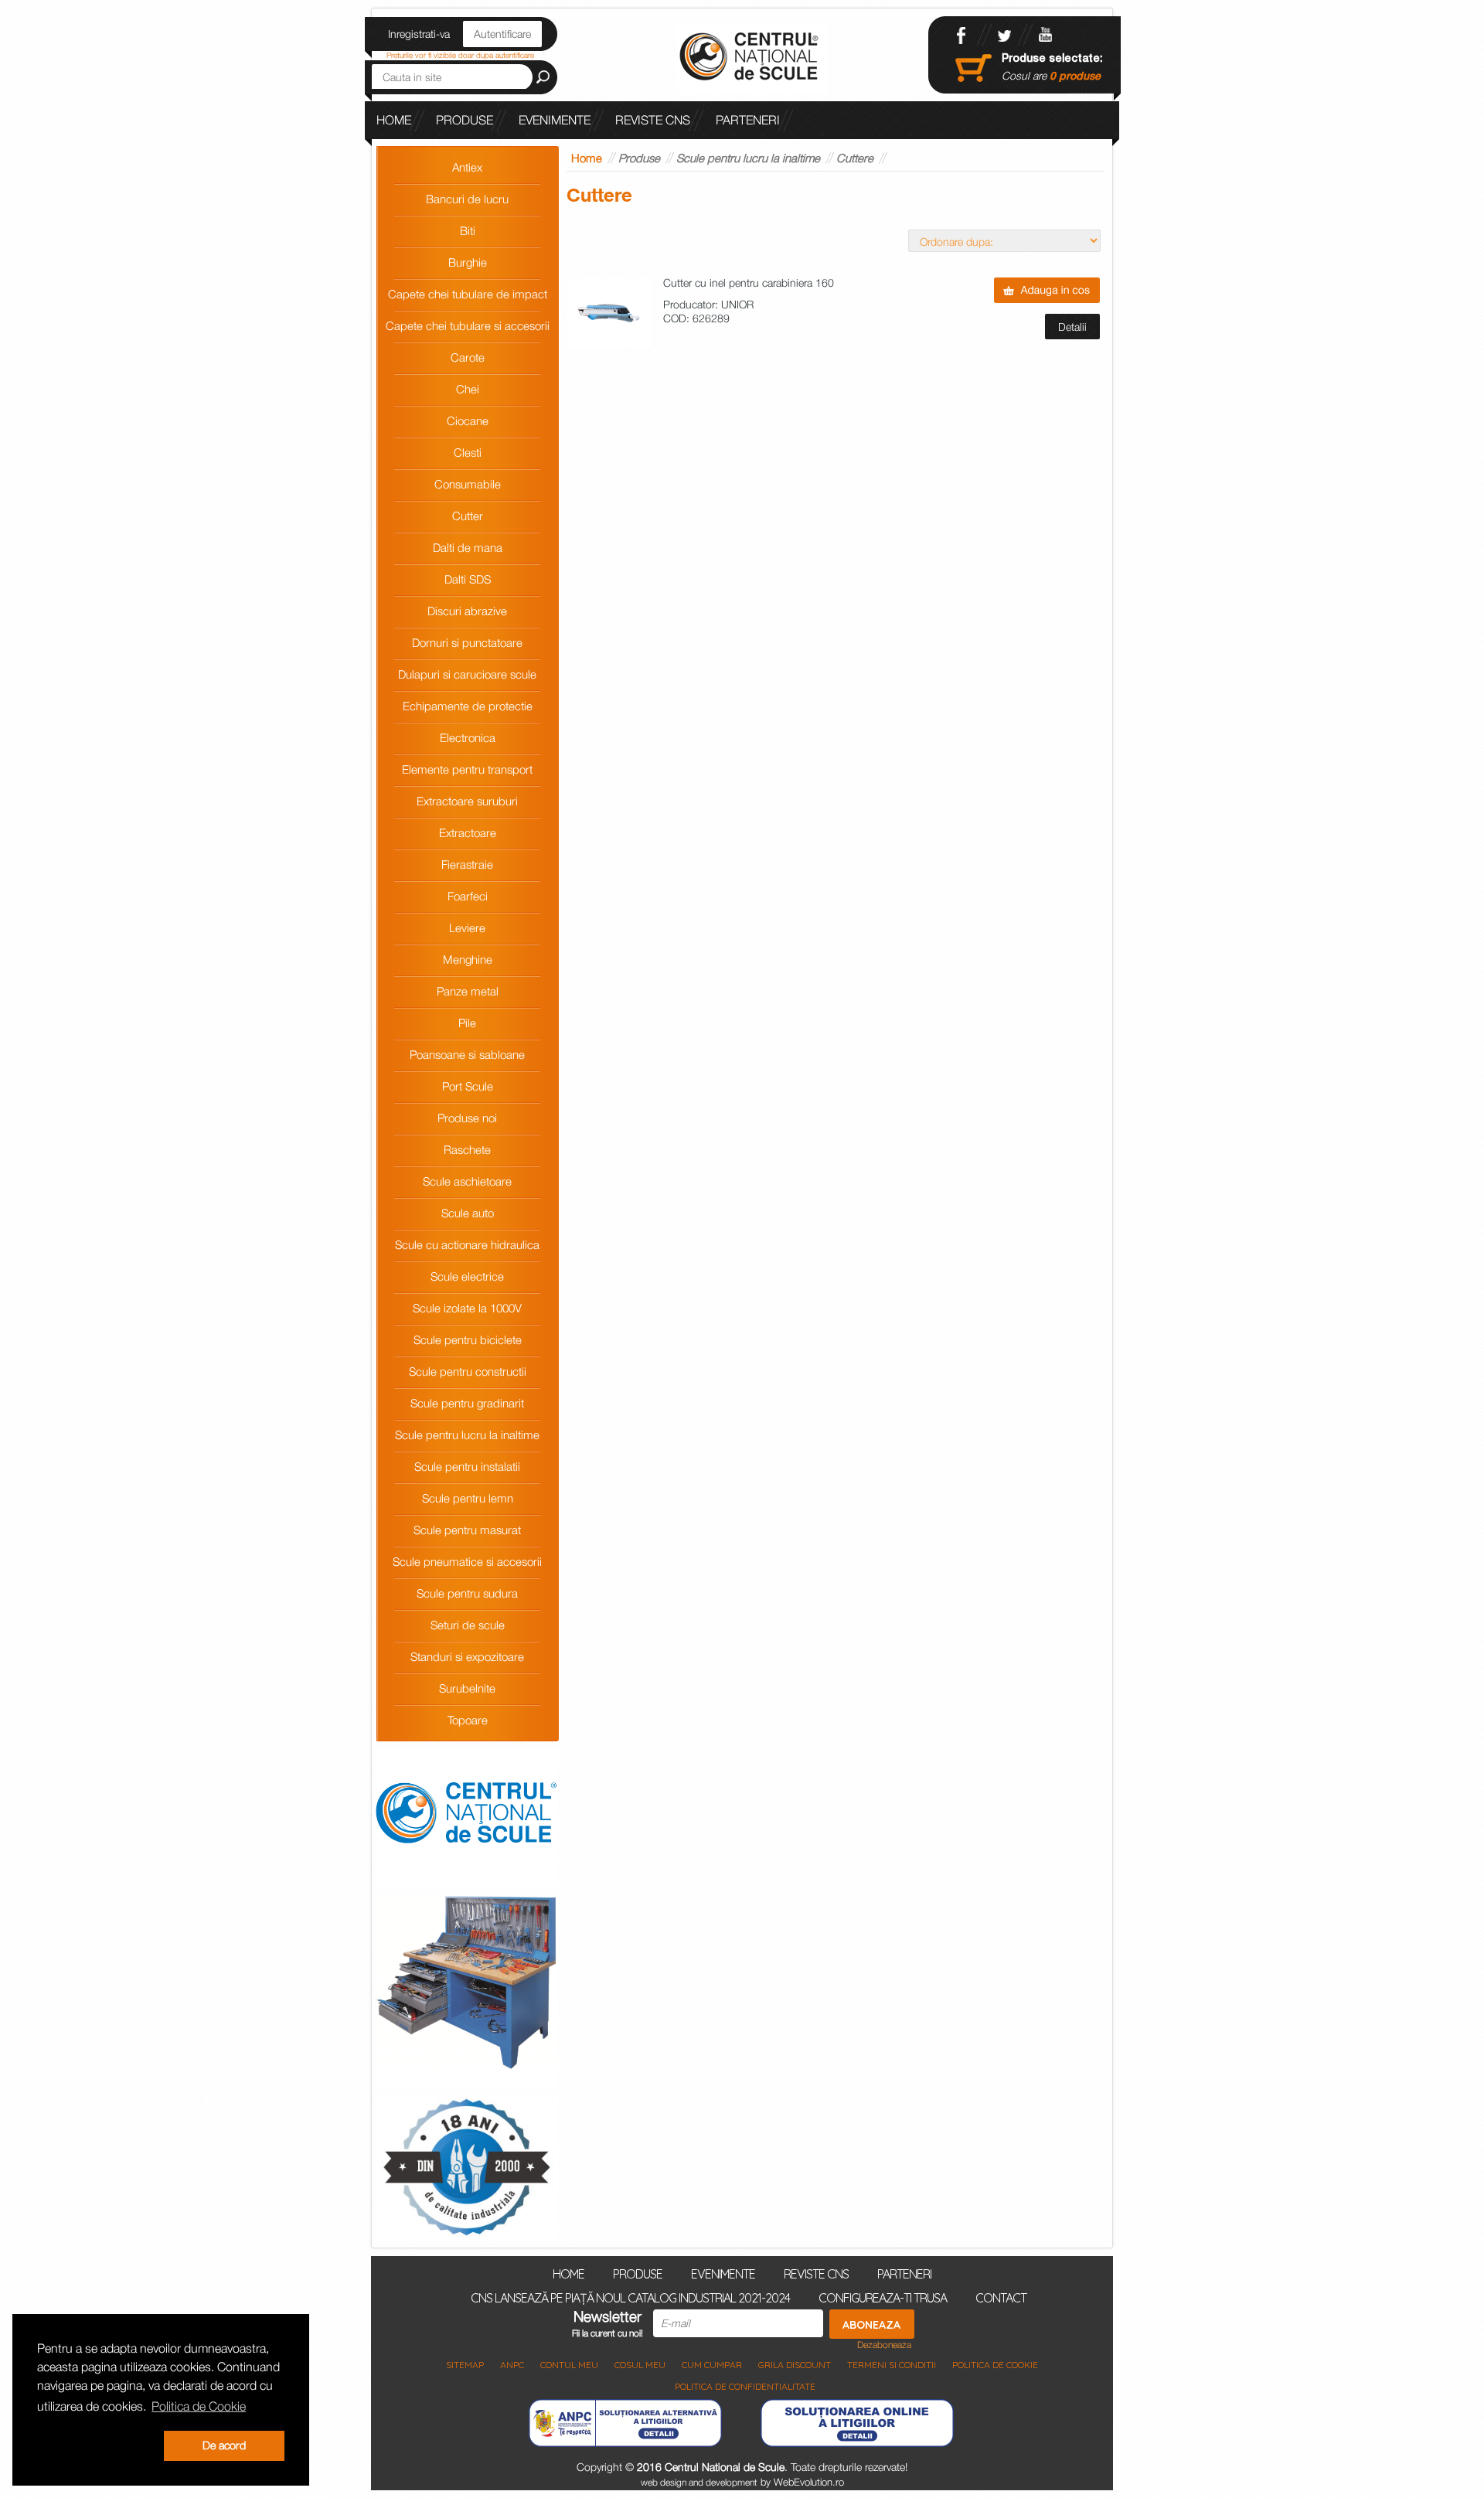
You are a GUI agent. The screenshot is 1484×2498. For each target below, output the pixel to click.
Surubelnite (467, 1688)
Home (394, 120)
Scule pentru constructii (468, 1371)
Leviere (467, 927)
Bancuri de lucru (467, 199)
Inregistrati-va (419, 34)
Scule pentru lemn (468, 1498)
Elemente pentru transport (467, 769)
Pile (467, 1023)
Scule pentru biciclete (468, 1339)
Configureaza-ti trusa (883, 2297)
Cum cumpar (712, 2365)
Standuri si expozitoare (467, 1656)
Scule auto (468, 1213)
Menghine (468, 959)
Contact (1001, 2297)
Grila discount (795, 2365)
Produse (465, 120)
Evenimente (555, 120)
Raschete (467, 1149)
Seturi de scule (468, 1625)
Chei (468, 389)
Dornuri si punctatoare (467, 642)
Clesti (468, 452)
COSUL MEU (640, 2365)
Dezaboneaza (884, 2345)
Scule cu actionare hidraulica (467, 1244)
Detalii (1072, 327)
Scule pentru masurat (467, 1530)
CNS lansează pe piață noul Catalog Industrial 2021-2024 (563, 158)
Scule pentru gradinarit (467, 1403)
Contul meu (569, 2365)
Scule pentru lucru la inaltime (467, 1434)
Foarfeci (468, 896)
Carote (468, 357)
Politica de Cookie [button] (199, 2406)
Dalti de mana (468, 547)
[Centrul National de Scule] (752, 58)
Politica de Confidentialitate (745, 2386)
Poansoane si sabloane (467, 1054)
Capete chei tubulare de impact (468, 294)
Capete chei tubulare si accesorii (468, 325)
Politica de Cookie (995, 2365)
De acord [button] (224, 2445)
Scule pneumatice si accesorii (467, 1561)
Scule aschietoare (467, 1181)
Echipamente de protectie (468, 706)
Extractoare (468, 832)
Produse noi (467, 1118)
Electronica (468, 737)
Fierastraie (467, 864)
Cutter (468, 516)
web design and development (699, 2482)
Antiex (467, 167)
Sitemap (465, 2365)
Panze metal (468, 991)
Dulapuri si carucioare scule (467, 674)
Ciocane (468, 420)
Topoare (468, 1720)
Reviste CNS (653, 120)
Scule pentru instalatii (467, 1466)
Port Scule (468, 1086)
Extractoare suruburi (467, 801)
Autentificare (502, 34)
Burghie (468, 262)
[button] (97, 2446)
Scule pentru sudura (467, 1593)
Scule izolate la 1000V (467, 1308)
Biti (468, 230)
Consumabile (468, 484)
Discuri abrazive (467, 611)
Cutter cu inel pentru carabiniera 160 (749, 283)
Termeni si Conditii (892, 2365)
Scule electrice (467, 1276)
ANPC (512, 2365)
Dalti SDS (468, 579)
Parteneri (748, 120)
